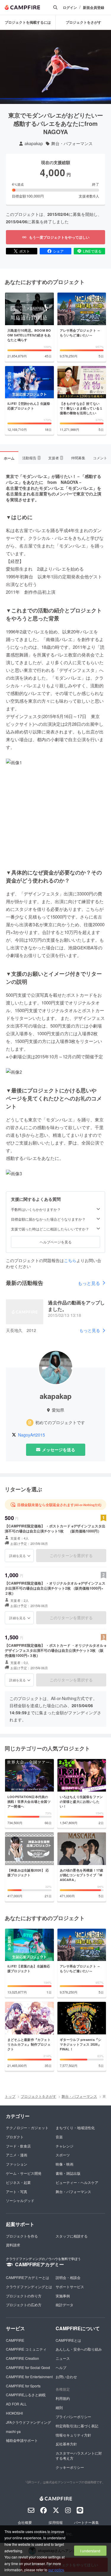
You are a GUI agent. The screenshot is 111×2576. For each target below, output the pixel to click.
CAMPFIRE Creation (22, 2358)
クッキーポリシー (70, 2467)
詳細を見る (17, 1556)
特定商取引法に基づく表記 (77, 2426)
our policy (56, 2570)
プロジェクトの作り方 (24, 2296)
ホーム (9, 458)
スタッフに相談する (72, 2236)
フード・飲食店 (18, 2146)
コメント (100, 458)
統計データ (65, 2305)
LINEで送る (92, 251)
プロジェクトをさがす (83, 22)
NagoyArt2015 (32, 1435)
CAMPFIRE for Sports (23, 2386)
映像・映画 (65, 2164)
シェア (58, 251)
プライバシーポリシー (73, 2417)
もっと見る (89, 1283)
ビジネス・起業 (18, 2182)
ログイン (70, 8)
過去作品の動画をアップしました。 (76, 1306)
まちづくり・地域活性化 (75, 2128)
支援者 (55, 458)
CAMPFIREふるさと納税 (26, 2395)
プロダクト (15, 2137)
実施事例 (63, 2296)
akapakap (34, 143)
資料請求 (13, 2245)
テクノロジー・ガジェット (27, 2128)
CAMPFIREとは (68, 2340)
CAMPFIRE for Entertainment (29, 2377)
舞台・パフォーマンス (72, 143)
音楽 (59, 2137)
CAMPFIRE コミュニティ (26, 2349)
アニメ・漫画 (17, 2155)
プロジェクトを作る (22, 2236)
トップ (10, 2096)
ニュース (63, 2358)
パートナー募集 (86, 2522)
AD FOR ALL (16, 2404)
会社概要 (25, 2522)
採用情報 (56, 2522)
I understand (90, 2551)
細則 (59, 2407)
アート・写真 (17, 2191)
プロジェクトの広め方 (24, 2305)
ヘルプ (61, 2367)
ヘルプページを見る (56, 1242)
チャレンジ (65, 2146)
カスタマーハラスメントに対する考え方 (79, 2455)
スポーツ (63, 2155)
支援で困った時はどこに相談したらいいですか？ (50, 1229)
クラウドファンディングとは (29, 2287)
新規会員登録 (94, 8)
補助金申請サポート (22, 2440)
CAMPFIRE (15, 2340)
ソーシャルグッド (20, 2200)
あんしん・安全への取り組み (79, 2349)
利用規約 (63, 2398)
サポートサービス (70, 2287)
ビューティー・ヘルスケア (77, 2182)
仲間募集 (78, 458)
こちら (70, 1260)
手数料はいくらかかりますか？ (36, 1209)
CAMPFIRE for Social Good (28, 2367)
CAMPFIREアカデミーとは (28, 2277)
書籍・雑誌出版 (68, 2173)
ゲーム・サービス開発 (24, 2173)
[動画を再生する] (56, 67)
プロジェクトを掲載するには (28, 22)
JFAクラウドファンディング (28, 2422)
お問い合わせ (66, 2377)
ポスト (25, 251)
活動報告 (31, 458)
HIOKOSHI (14, 2413)
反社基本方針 (66, 2444)
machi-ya (13, 2431)
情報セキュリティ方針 (73, 2435)
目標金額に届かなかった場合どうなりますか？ (48, 1219)
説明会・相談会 (68, 2277)
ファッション (17, 2164)
